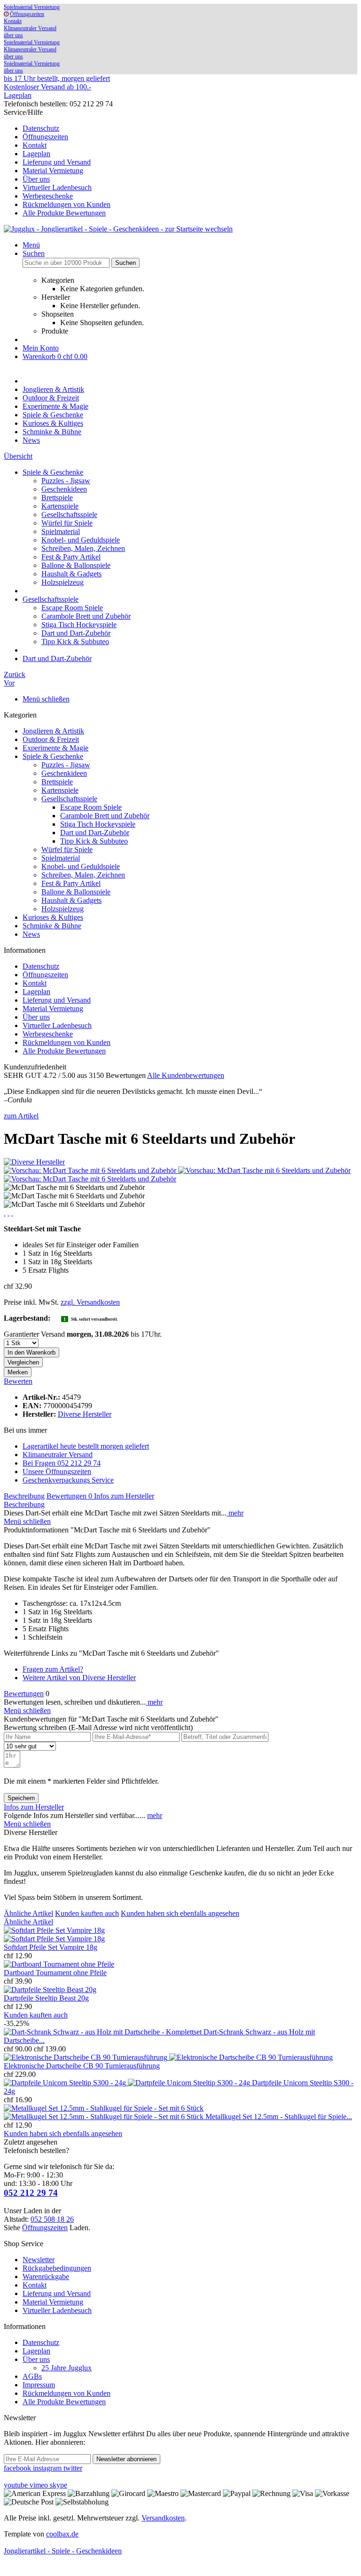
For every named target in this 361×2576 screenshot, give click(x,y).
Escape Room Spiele (72, 608)
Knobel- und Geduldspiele (81, 540)
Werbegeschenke (48, 196)
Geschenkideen (64, 489)
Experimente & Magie (55, 748)
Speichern (21, 1798)
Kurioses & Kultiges (53, 917)
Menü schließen (46, 699)
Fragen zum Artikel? (53, 1669)
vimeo (40, 2485)
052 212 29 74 (31, 2193)
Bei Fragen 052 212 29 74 (62, 1463)
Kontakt (13, 21)
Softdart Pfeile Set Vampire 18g (51, 1947)
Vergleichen (23, 1362)
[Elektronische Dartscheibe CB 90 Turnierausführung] (168, 2057)
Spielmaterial (61, 531)
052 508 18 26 (52, 2219)
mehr (235, 1513)
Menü (31, 245)
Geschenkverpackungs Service (68, 1480)
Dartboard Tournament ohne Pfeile (55, 1973)
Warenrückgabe (46, 2277)
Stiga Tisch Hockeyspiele (79, 625)
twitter (73, 2468)
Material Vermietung (53, 171)
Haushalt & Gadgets (71, 574)
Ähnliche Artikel (28, 1913)
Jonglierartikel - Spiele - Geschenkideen (63, 2551)
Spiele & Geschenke (53, 756)
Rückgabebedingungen (57, 2268)
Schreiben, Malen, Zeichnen (83, 548)
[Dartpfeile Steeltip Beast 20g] (50, 1990)
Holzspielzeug (63, 582)
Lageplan (18, 95)
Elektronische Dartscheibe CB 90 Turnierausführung (82, 2066)
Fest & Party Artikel (71, 557)
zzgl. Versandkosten (90, 1302)
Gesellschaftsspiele (69, 514)
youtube (17, 2485)
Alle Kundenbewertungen (186, 1075)
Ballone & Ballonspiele (76, 565)
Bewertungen (69, 1496)
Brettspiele (57, 498)
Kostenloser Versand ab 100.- (47, 87)
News (31, 934)
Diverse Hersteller (85, 1414)
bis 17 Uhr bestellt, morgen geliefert (57, 78)
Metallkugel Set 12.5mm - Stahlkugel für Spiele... (279, 2117)
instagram (48, 2468)
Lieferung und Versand (57, 162)
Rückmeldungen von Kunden (67, 204)
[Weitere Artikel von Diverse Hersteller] (34, 1162)
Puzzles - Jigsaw (66, 481)
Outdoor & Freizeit (51, 739)
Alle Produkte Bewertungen (64, 213)
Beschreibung (24, 1496)
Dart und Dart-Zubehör (76, 633)
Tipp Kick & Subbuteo (75, 642)
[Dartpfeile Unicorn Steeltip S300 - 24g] (128, 2083)
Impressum (39, 2385)
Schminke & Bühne (52, 926)
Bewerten (18, 1381)
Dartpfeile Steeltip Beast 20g (46, 1998)
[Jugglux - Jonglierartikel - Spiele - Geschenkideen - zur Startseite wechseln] (118, 229)
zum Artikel (21, 1116)
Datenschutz (41, 128)
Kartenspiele (60, 506)
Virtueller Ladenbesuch (57, 187)
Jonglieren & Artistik (53, 731)
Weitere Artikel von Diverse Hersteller (79, 1678)
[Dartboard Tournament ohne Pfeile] (59, 1964)
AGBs (32, 2376)
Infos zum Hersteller (124, 1496)
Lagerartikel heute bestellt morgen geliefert (86, 1446)
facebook (18, 2468)
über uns (13, 35)
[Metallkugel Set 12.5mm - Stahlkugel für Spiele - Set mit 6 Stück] (105, 2112)
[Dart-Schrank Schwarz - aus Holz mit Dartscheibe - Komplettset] (104, 2032)
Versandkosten (163, 2518)
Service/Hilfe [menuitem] (57, 163)
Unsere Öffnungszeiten (57, 1471)
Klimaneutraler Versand (30, 28)
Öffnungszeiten (27, 14)
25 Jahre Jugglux (67, 2368)
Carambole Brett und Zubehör (86, 616)
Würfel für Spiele (67, 523)
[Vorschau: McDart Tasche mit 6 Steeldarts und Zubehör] (91, 1170)
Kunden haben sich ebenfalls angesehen (180, 1913)
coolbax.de (62, 2534)
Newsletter (39, 2260)
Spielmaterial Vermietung (32, 7)
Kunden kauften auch (87, 1913)
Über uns (36, 179)
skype (59, 2485)
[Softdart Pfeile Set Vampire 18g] (54, 1934)
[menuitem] (190, 128)
